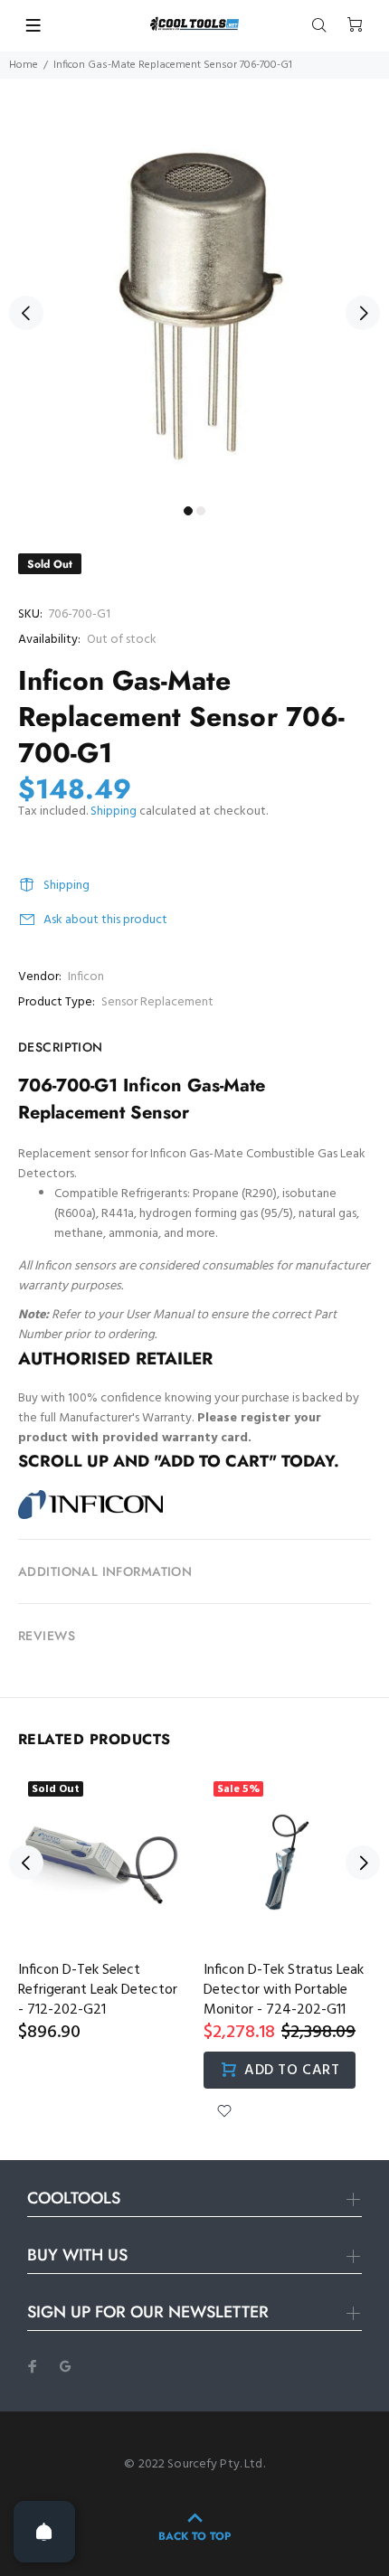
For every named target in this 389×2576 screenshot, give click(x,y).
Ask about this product (105, 920)
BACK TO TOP (194, 2536)
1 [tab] (188, 511)
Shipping (114, 811)
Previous (26, 313)
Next (363, 313)
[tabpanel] (194, 303)
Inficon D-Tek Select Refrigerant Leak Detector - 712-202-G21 (98, 1990)
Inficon (86, 977)
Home (24, 65)
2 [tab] (201, 511)
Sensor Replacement (157, 1002)
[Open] (44, 2532)
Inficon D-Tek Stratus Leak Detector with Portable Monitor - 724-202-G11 (284, 1990)
